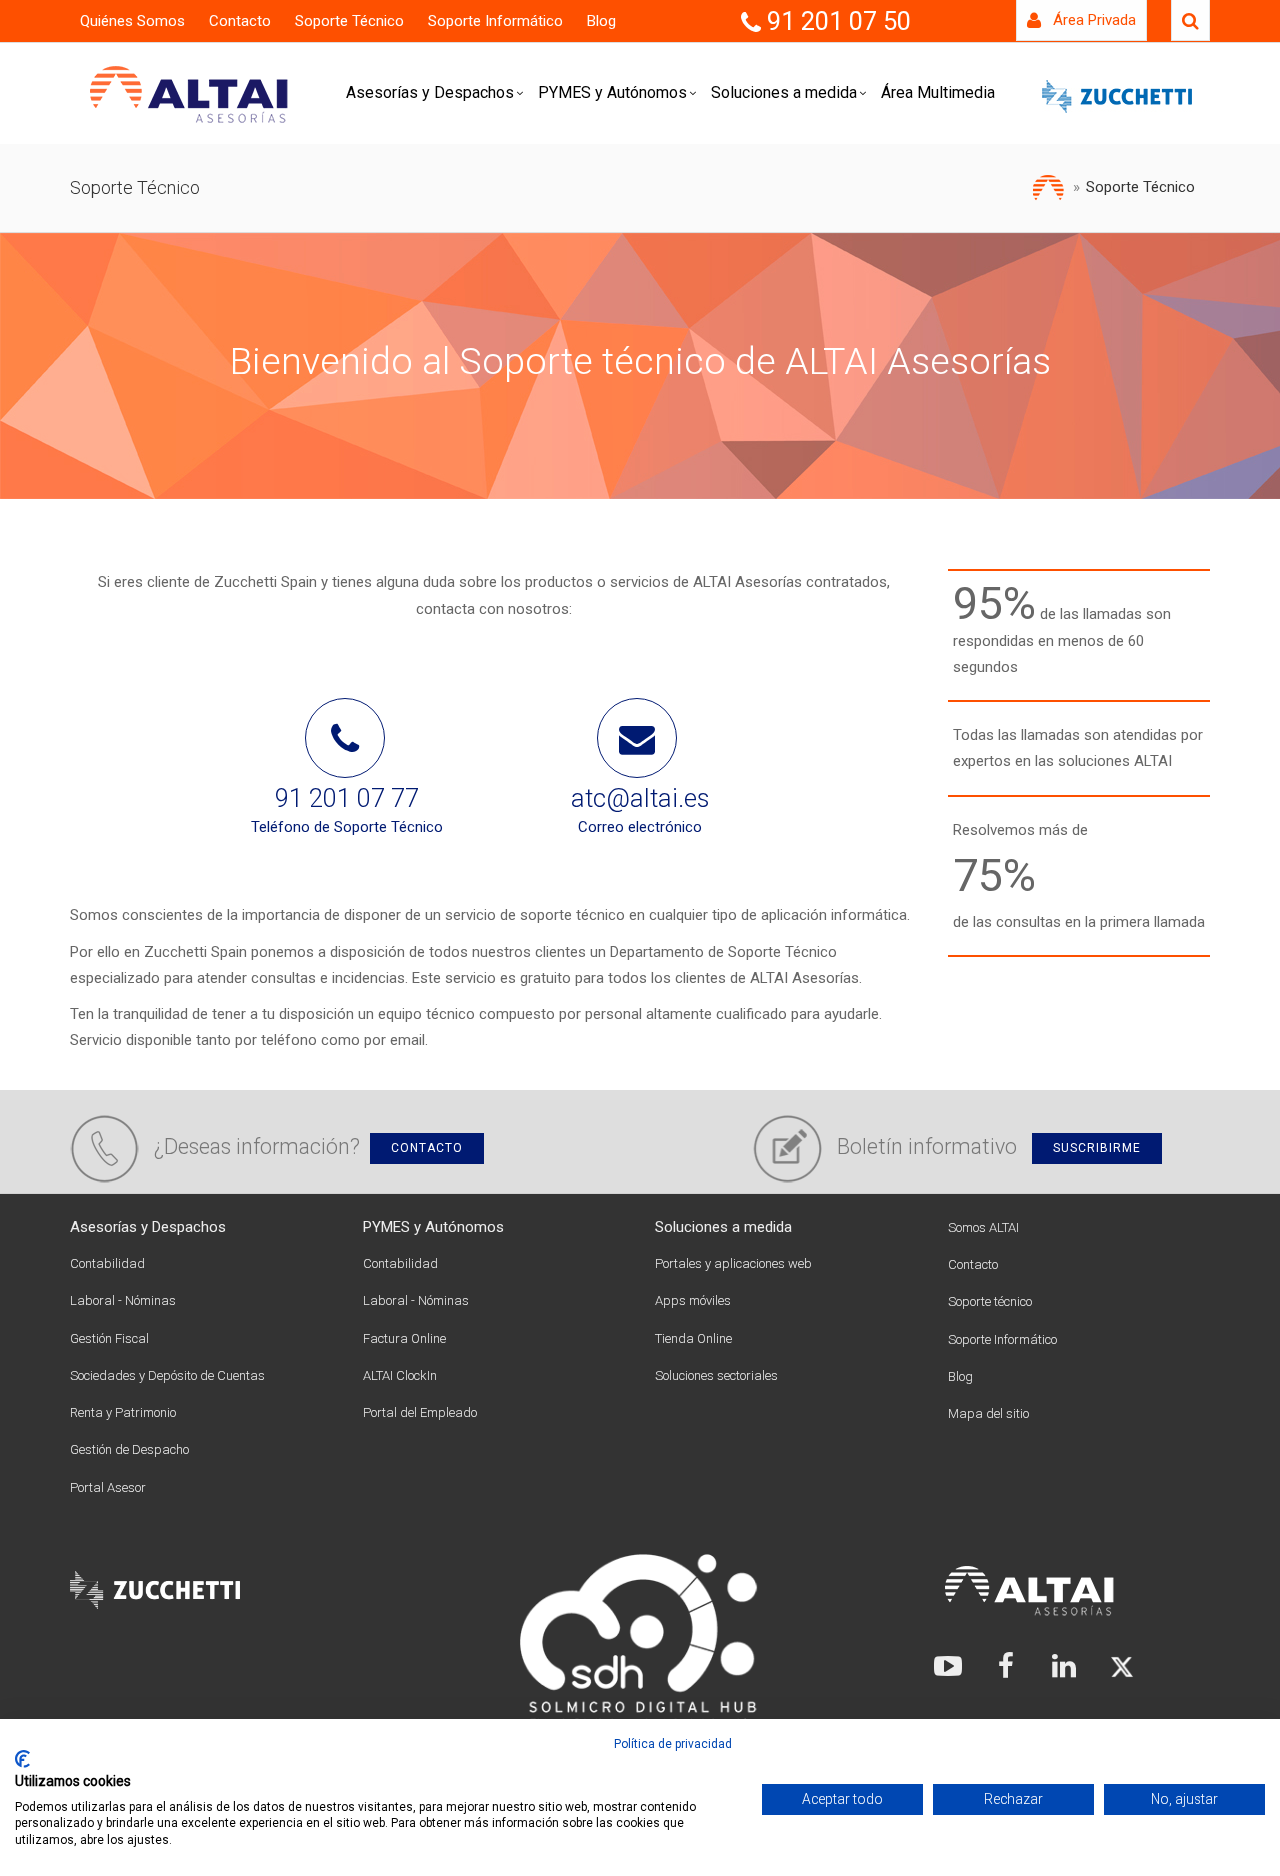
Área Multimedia (938, 92)
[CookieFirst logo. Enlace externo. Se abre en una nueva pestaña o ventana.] (22, 1759)
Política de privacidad (673, 1744)
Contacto (240, 21)
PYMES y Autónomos (612, 92)
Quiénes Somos (132, 21)
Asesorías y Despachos (430, 92)
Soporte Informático (495, 21)
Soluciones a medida (784, 92)
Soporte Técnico (349, 21)
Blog (601, 21)
